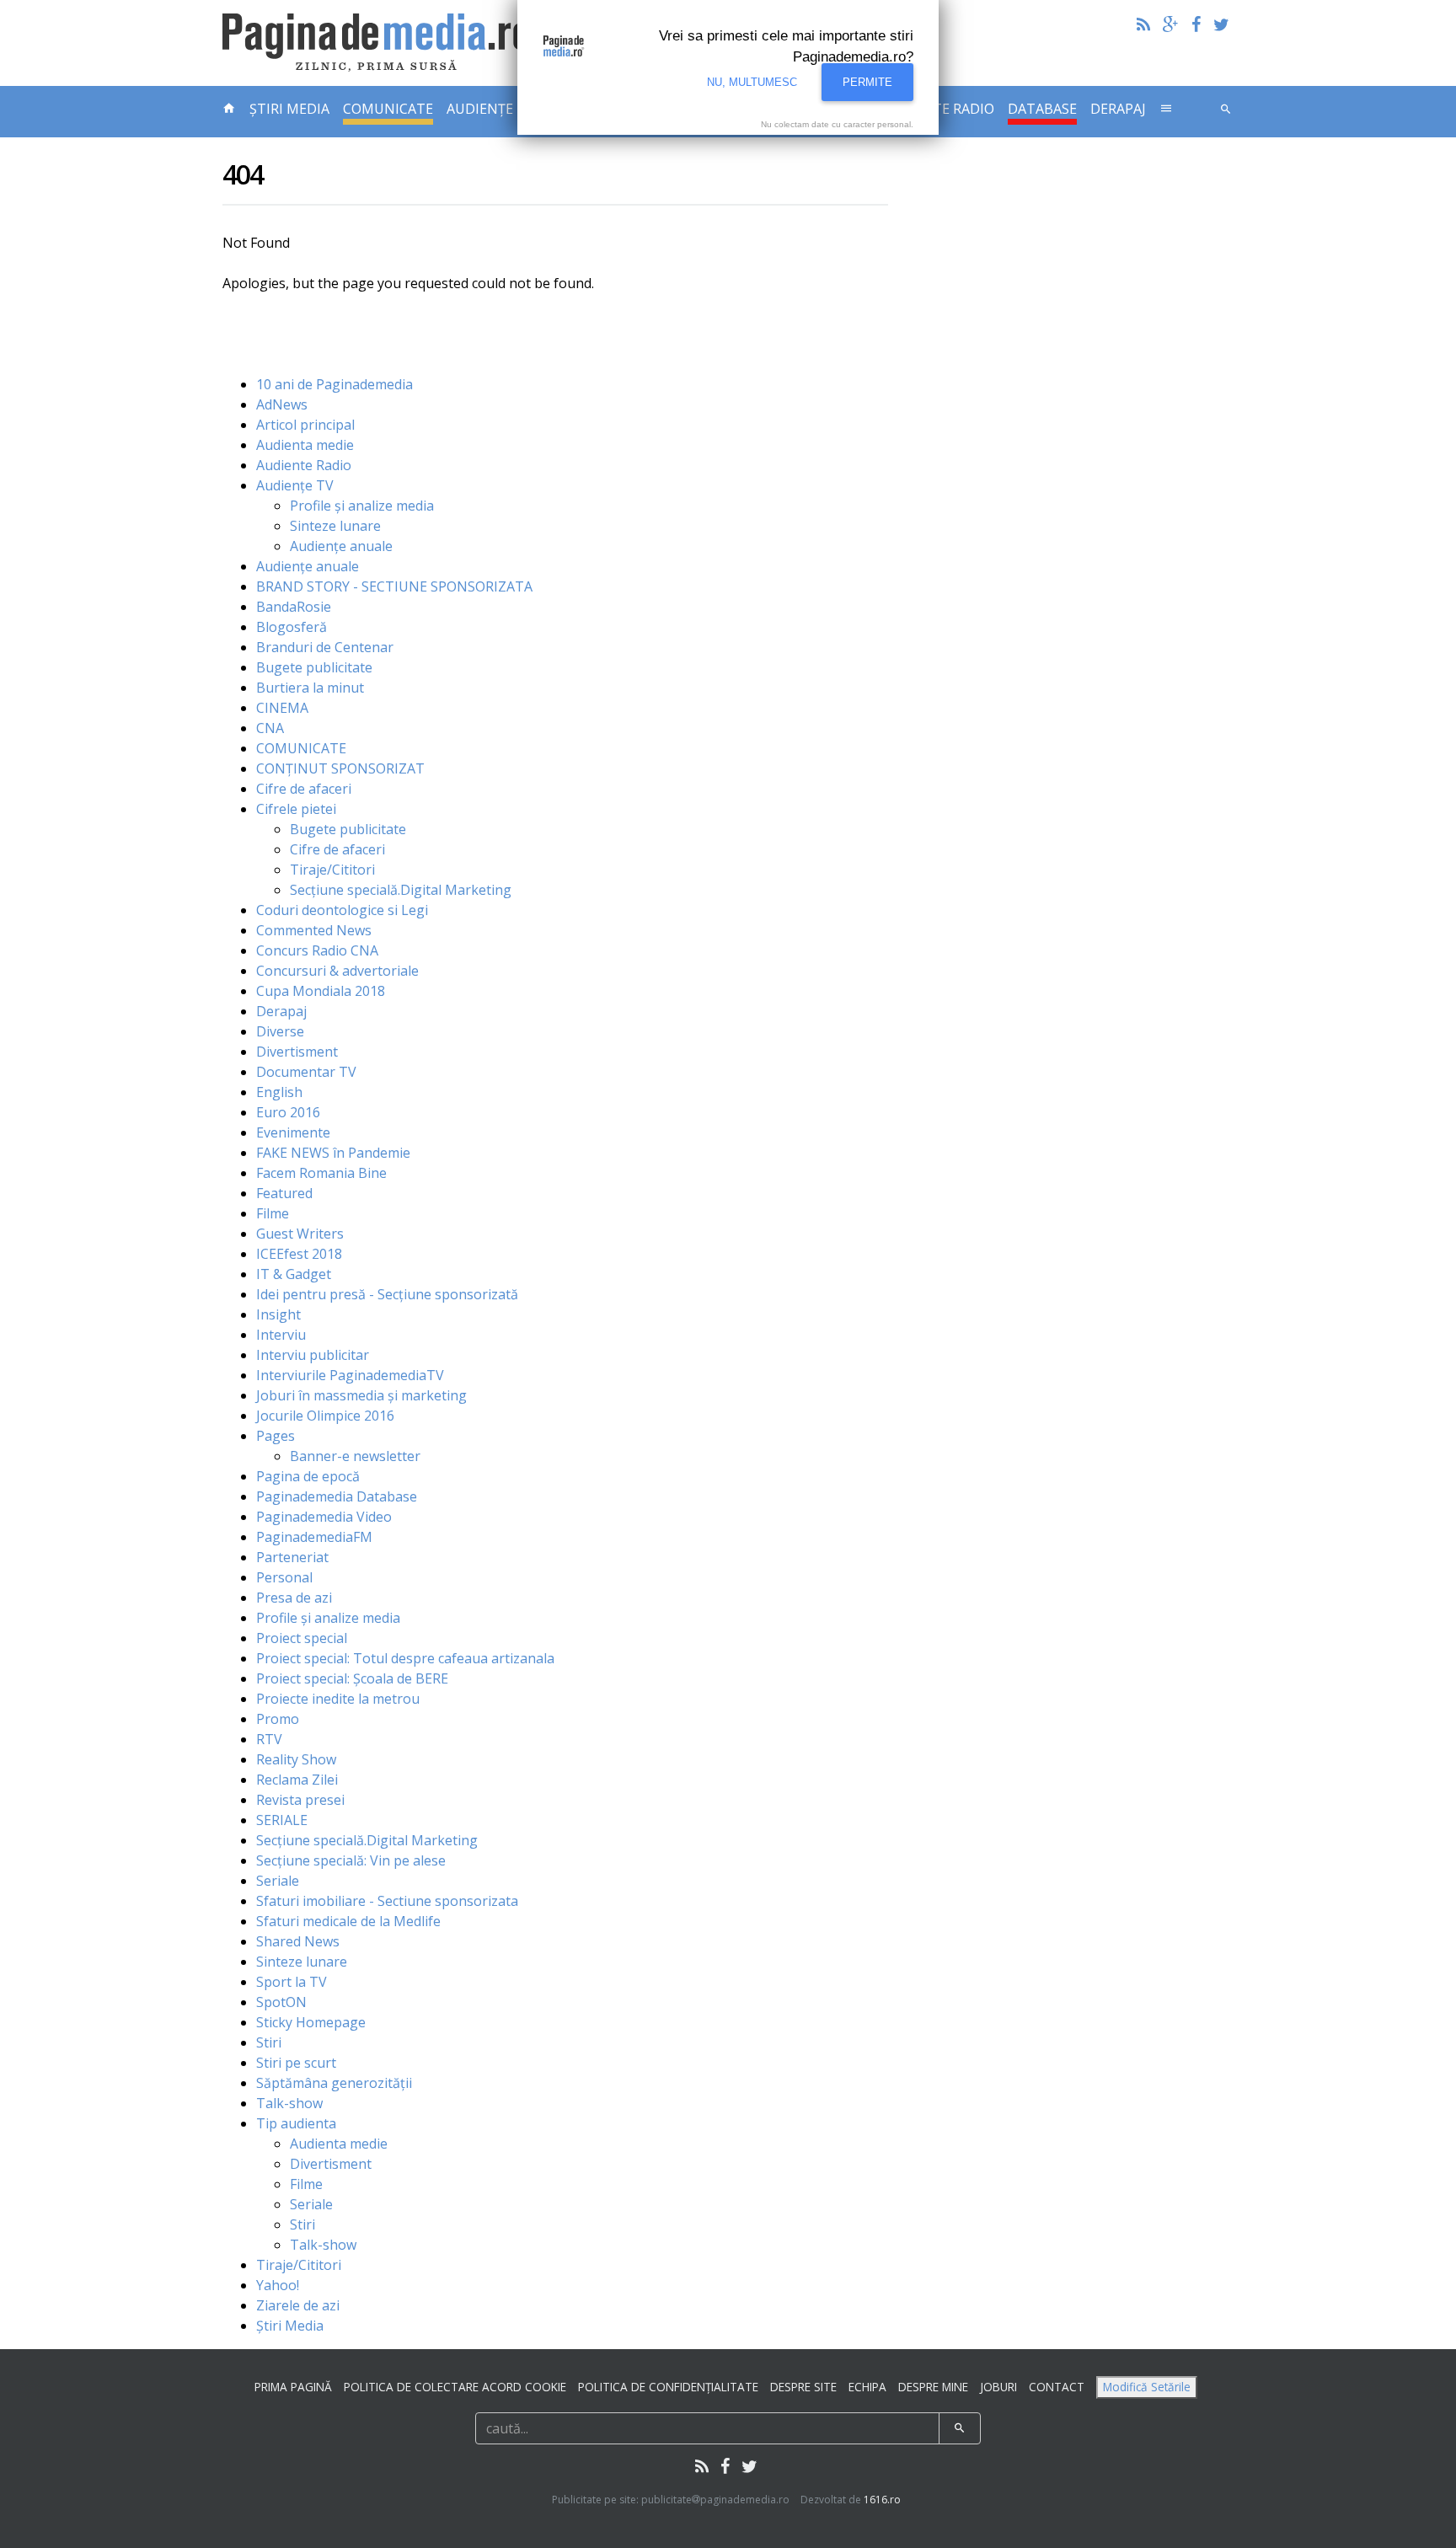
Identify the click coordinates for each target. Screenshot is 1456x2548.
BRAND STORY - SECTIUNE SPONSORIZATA (394, 586)
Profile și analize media (362, 506)
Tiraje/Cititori (332, 870)
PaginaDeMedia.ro (380, 43)
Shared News (298, 1941)
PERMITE (867, 82)
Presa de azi (294, 1598)
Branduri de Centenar (325, 647)
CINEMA (282, 708)
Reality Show (296, 1759)
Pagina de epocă (308, 1476)
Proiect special (302, 1638)
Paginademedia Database (337, 1496)
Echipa (867, 2387)
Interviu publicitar (313, 1355)
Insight (278, 1314)
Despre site (803, 2387)
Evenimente (293, 1132)
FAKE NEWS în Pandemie (333, 1153)
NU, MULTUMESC (752, 82)
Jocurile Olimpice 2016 (325, 1416)
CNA (270, 728)
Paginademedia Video (324, 1517)
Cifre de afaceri (304, 789)
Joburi (998, 2387)
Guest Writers (300, 1234)
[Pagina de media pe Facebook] (1196, 24)
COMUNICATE (388, 109)
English (279, 1092)
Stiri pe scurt (296, 2063)
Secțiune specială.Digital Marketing (401, 890)
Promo (278, 1719)
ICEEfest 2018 (299, 1254)
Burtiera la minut (310, 688)
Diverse (280, 1031)
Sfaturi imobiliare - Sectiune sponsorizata (387, 1901)
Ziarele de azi (298, 2305)
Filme (273, 1213)
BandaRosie (294, 607)
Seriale (278, 1881)
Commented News (314, 930)
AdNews (282, 404)
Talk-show (289, 2103)
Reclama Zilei (297, 1780)
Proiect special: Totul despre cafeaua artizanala (405, 1658)
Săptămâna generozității (334, 2083)
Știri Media (289, 109)
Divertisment (297, 1052)
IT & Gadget (294, 1274)
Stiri (269, 2042)
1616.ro (882, 2500)
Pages (276, 1436)
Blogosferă (292, 627)
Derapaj (1118, 109)
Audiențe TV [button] (490, 109)
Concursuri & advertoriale (337, 971)
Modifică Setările (1147, 2387)
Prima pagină (293, 2387)
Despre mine (933, 2387)
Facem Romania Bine (321, 1173)
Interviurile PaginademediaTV (350, 1375)
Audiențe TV (295, 485)
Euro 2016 (288, 1112)
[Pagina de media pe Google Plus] (1171, 24)
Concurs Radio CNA (317, 950)
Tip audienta (296, 2123)
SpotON (281, 2002)
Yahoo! (278, 2285)
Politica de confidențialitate (668, 2387)
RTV (269, 1739)
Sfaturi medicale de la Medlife (348, 1921)
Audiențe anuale (341, 546)
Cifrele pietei (296, 809)
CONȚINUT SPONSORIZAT (340, 768)
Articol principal (305, 425)
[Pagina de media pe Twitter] (1221, 24)
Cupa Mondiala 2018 (321, 991)
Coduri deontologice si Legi (342, 910)
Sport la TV (292, 1982)
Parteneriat (292, 1557)
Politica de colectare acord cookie (455, 2387)
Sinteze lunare (335, 526)
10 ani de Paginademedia (335, 384)
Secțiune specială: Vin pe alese (351, 1860)
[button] (1166, 106)
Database (1042, 109)
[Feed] (1143, 24)
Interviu (281, 1335)
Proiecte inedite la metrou (338, 1699)
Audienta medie (305, 445)
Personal (284, 1577)
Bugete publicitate (314, 667)
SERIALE (282, 1820)
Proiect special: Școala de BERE (352, 1678)
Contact (1057, 2387)
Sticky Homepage (311, 2022)
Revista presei (300, 1800)
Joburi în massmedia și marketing (361, 1395)
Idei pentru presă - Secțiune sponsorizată (387, 1294)
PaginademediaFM (314, 1537)
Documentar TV (306, 1072)
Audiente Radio (304, 465)
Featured (284, 1193)
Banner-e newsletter (355, 1456)
